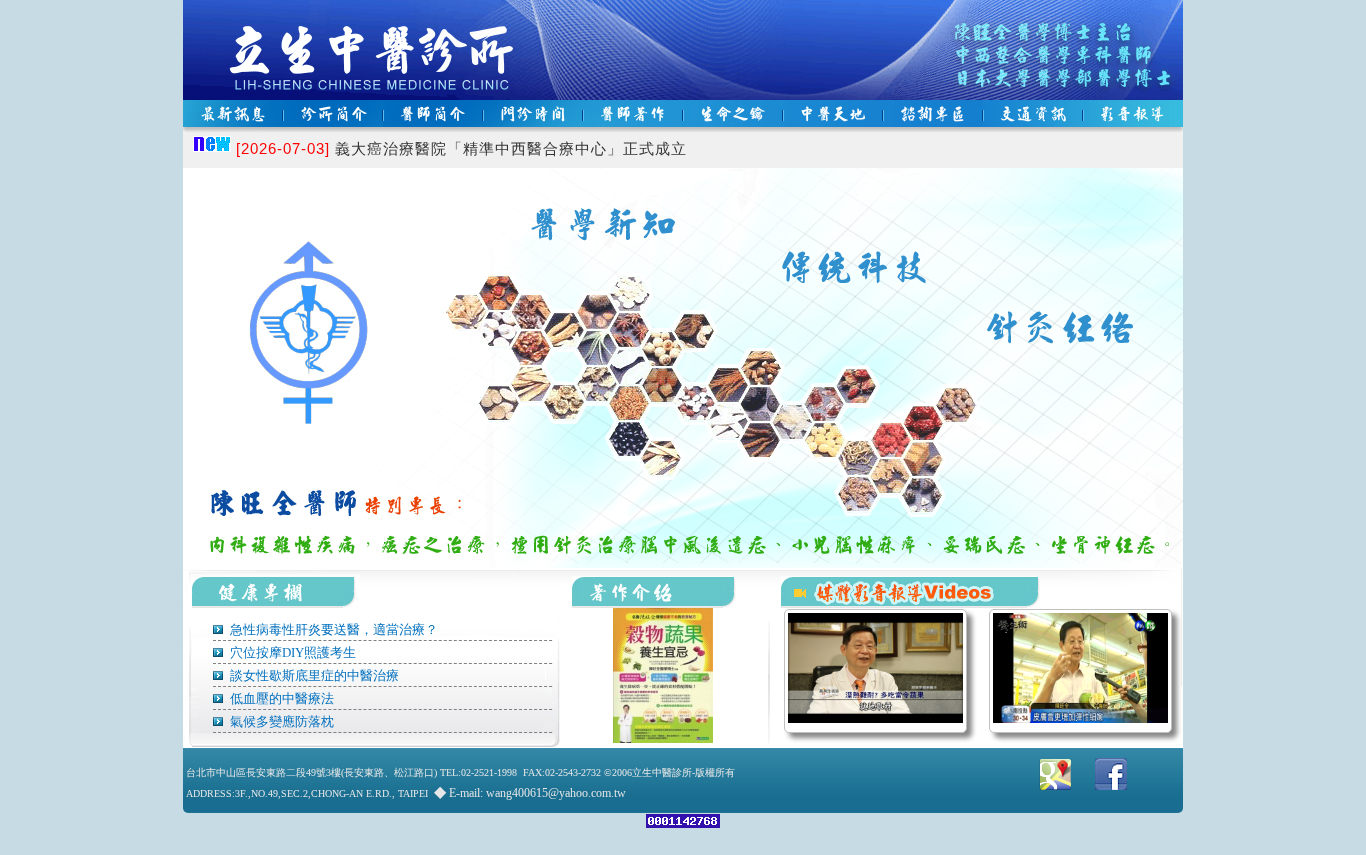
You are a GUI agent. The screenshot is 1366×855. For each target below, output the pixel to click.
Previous (230, 408)
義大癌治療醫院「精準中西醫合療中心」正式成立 (461, 148)
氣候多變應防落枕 (280, 721)
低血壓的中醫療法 (280, 698)
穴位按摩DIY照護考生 (291, 652)
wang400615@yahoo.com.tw (556, 793)
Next (1135, 408)
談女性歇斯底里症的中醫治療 (313, 675)
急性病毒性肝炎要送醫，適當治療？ (332, 629)
